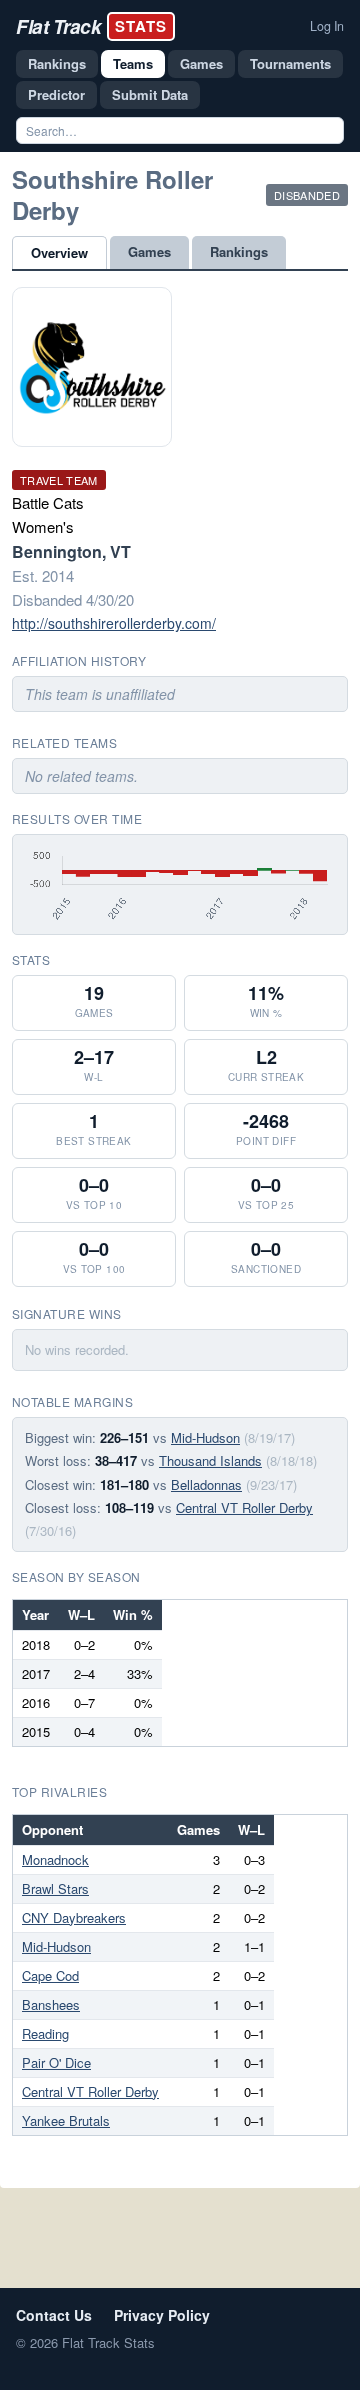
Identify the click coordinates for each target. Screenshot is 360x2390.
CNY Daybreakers (74, 1917)
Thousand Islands (210, 1460)
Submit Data (150, 94)
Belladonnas (206, 1484)
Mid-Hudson (205, 1437)
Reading (45, 2033)
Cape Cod (50, 1975)
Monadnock (55, 1859)
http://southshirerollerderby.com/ (114, 623)
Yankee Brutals (66, 2120)
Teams (133, 63)
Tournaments (290, 63)
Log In (327, 26)
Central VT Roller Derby (244, 1507)
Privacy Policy (162, 2315)
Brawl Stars (55, 1888)
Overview (59, 252)
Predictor (56, 94)
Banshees (51, 2004)
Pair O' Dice (56, 2062)
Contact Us (54, 2315)
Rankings (57, 63)
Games (201, 63)
